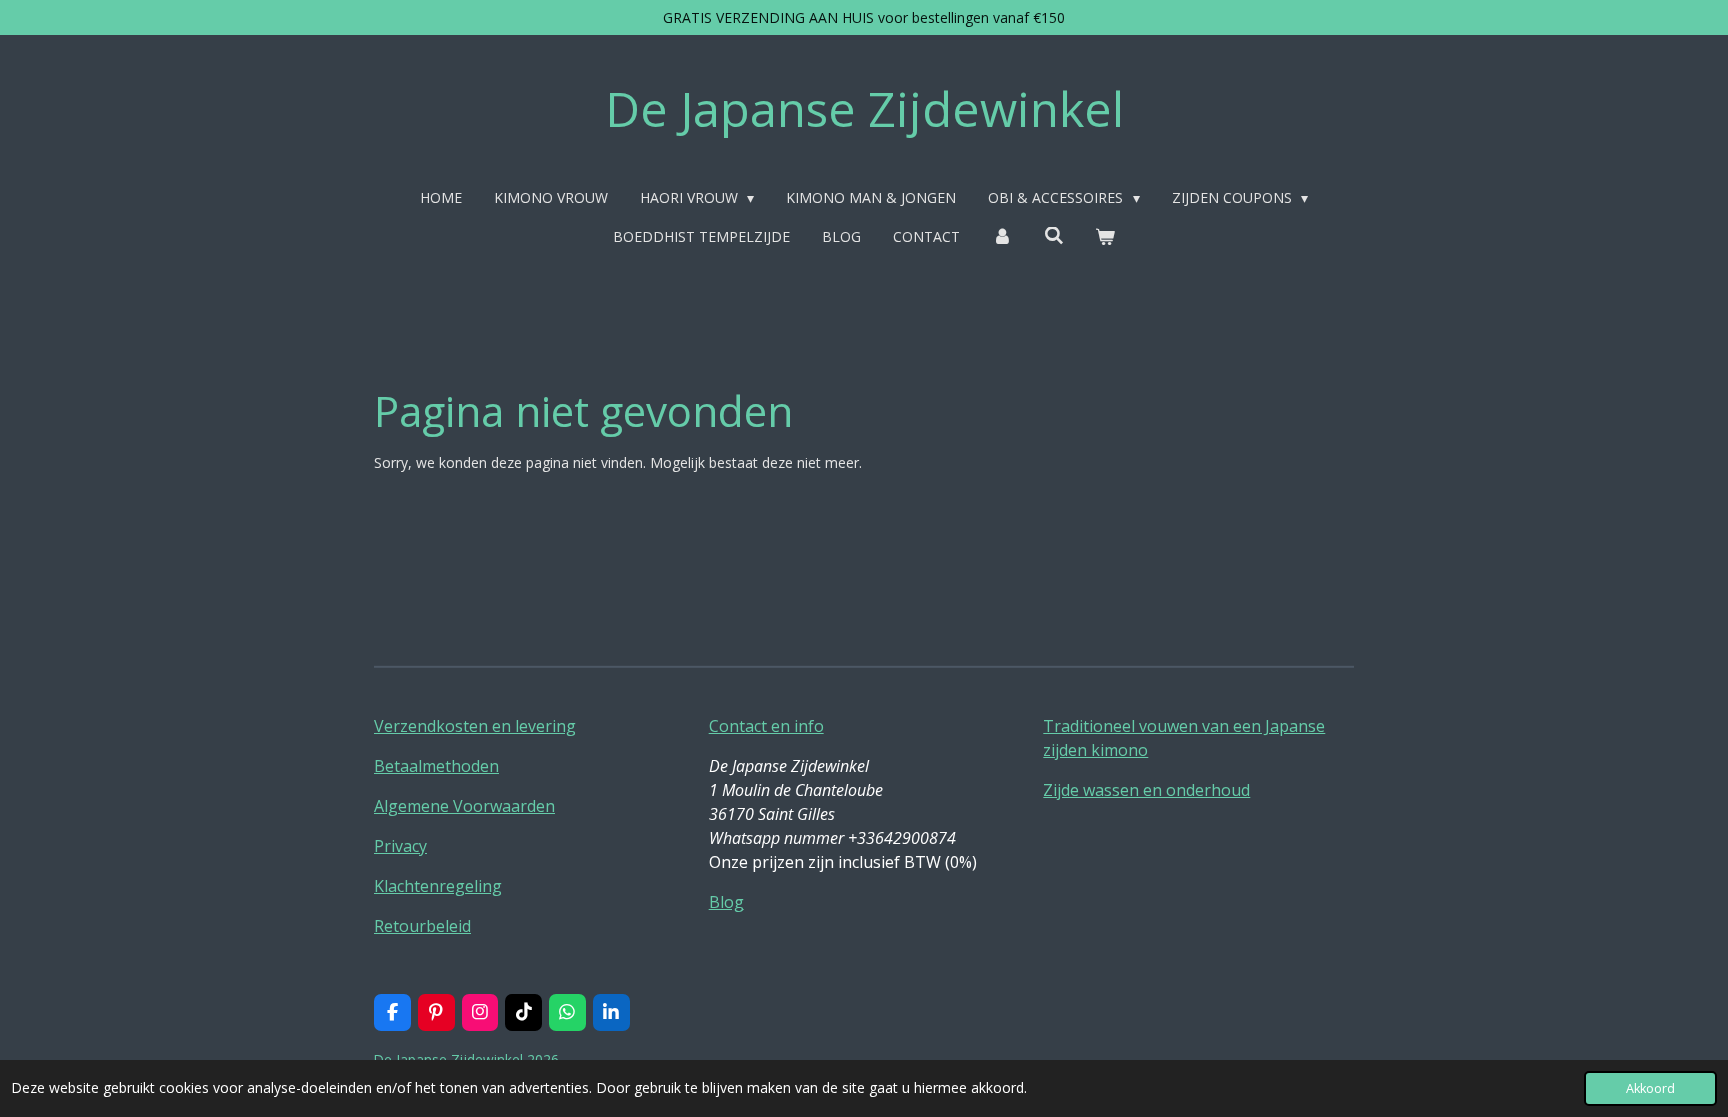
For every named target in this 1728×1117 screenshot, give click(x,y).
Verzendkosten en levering (475, 726)
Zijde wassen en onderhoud (1146, 790)
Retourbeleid (422, 926)
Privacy (400, 846)
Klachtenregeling (438, 886)
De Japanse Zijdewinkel (864, 108)
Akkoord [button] (1650, 1088)
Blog (726, 902)
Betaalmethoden (436, 766)
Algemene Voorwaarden (464, 806)
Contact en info (766, 726)
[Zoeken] (1054, 235)
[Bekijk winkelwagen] (1105, 236)
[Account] (1002, 236)
